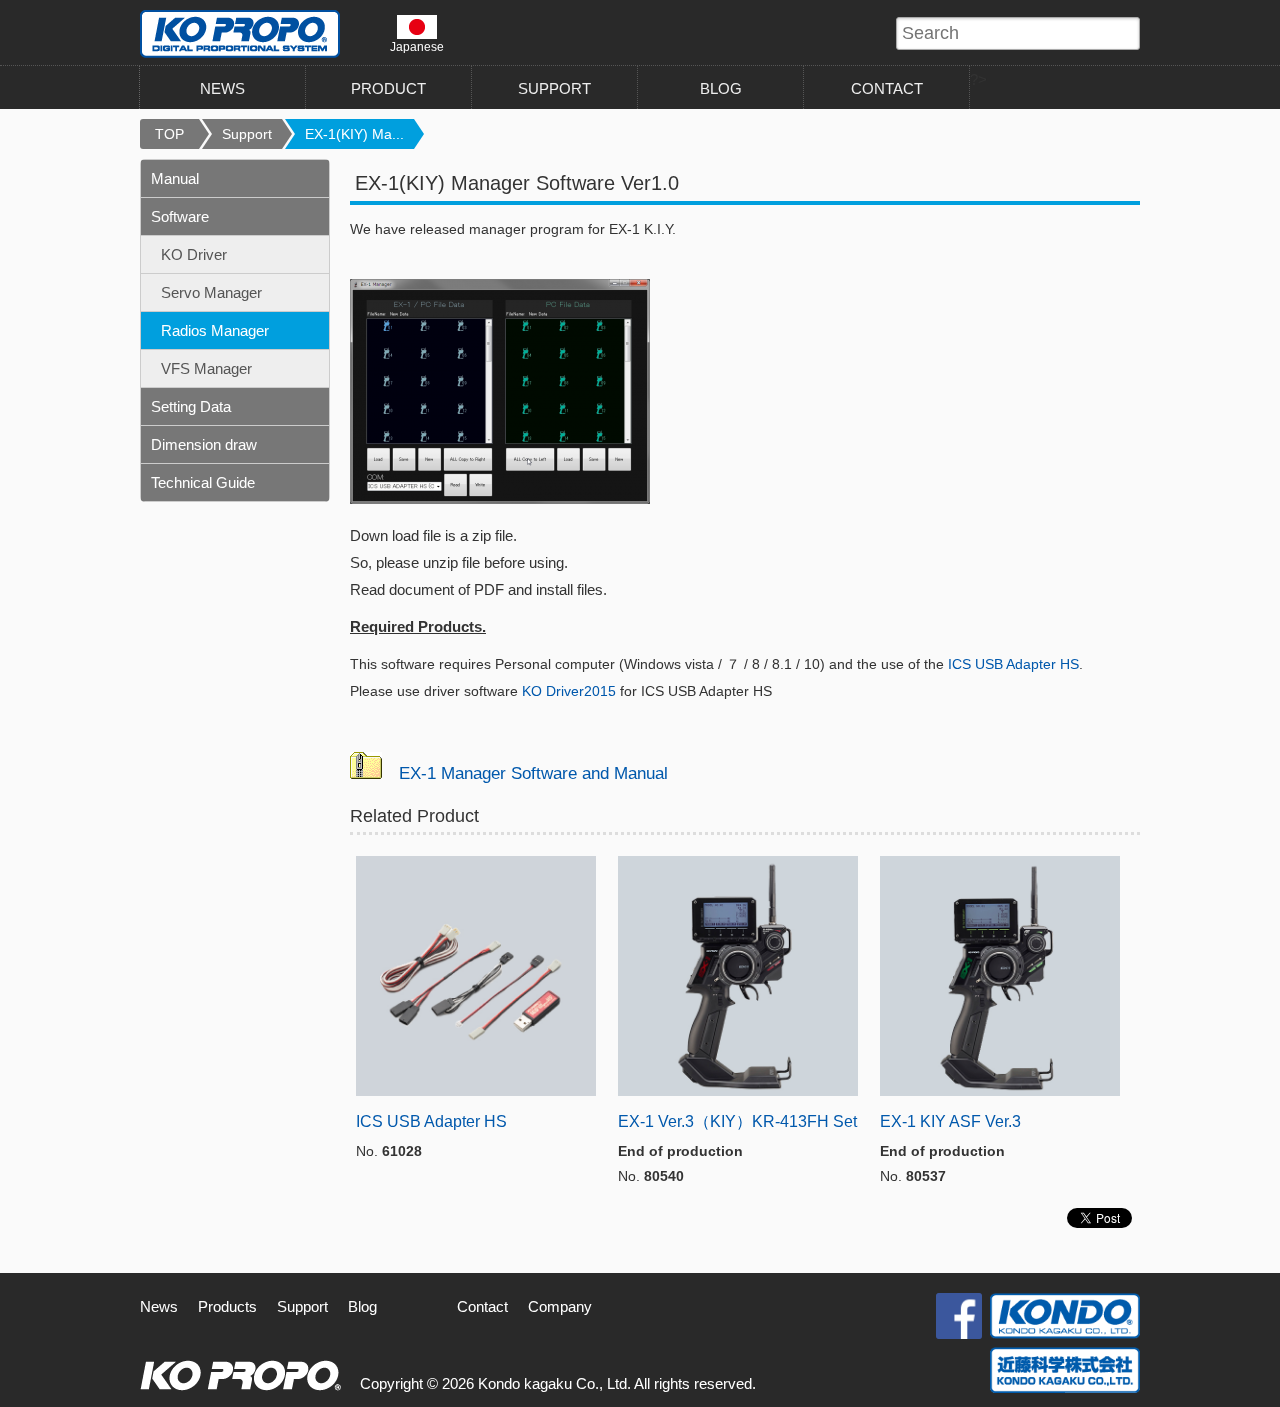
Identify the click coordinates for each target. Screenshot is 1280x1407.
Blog (362, 1306)
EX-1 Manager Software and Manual (533, 773)
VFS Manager (206, 368)
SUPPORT (554, 88)
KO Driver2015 (569, 691)
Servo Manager (211, 292)
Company (560, 1306)
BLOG (721, 88)
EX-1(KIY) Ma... (354, 134)
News (159, 1306)
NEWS (222, 88)
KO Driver (194, 254)
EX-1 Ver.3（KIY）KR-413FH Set (737, 1121)
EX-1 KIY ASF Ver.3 (950, 1121)
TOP (169, 134)
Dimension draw (204, 444)
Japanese (417, 46)
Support (247, 134)
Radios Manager (215, 330)
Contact (482, 1306)
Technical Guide (203, 482)
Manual (175, 178)
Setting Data (191, 406)
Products (227, 1306)
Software (180, 216)
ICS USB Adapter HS (1013, 664)
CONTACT (887, 88)
